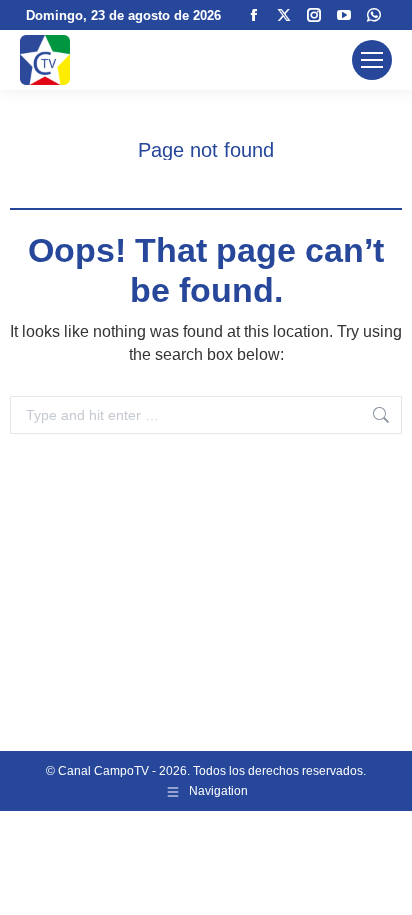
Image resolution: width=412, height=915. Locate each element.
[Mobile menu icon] (372, 60)
